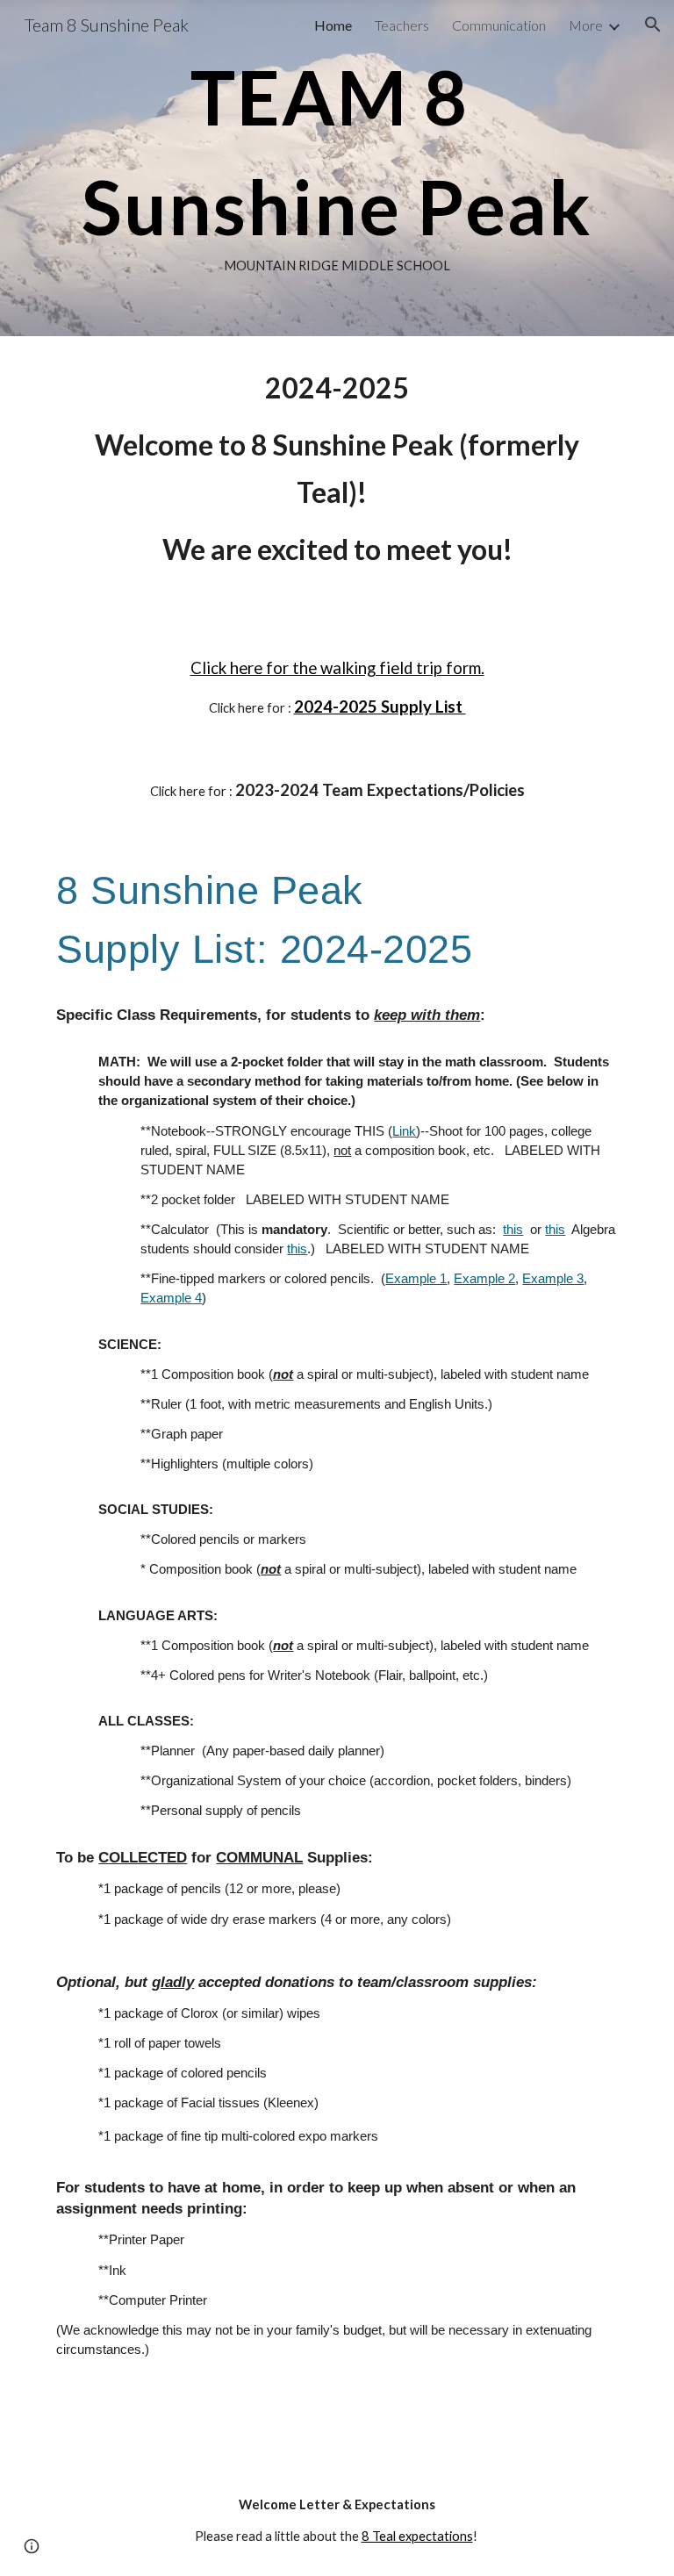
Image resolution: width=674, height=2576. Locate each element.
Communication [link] (499, 25)
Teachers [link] (402, 25)
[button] (653, 25)
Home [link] (333, 25)
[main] (337, 168)
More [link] (586, 25)
